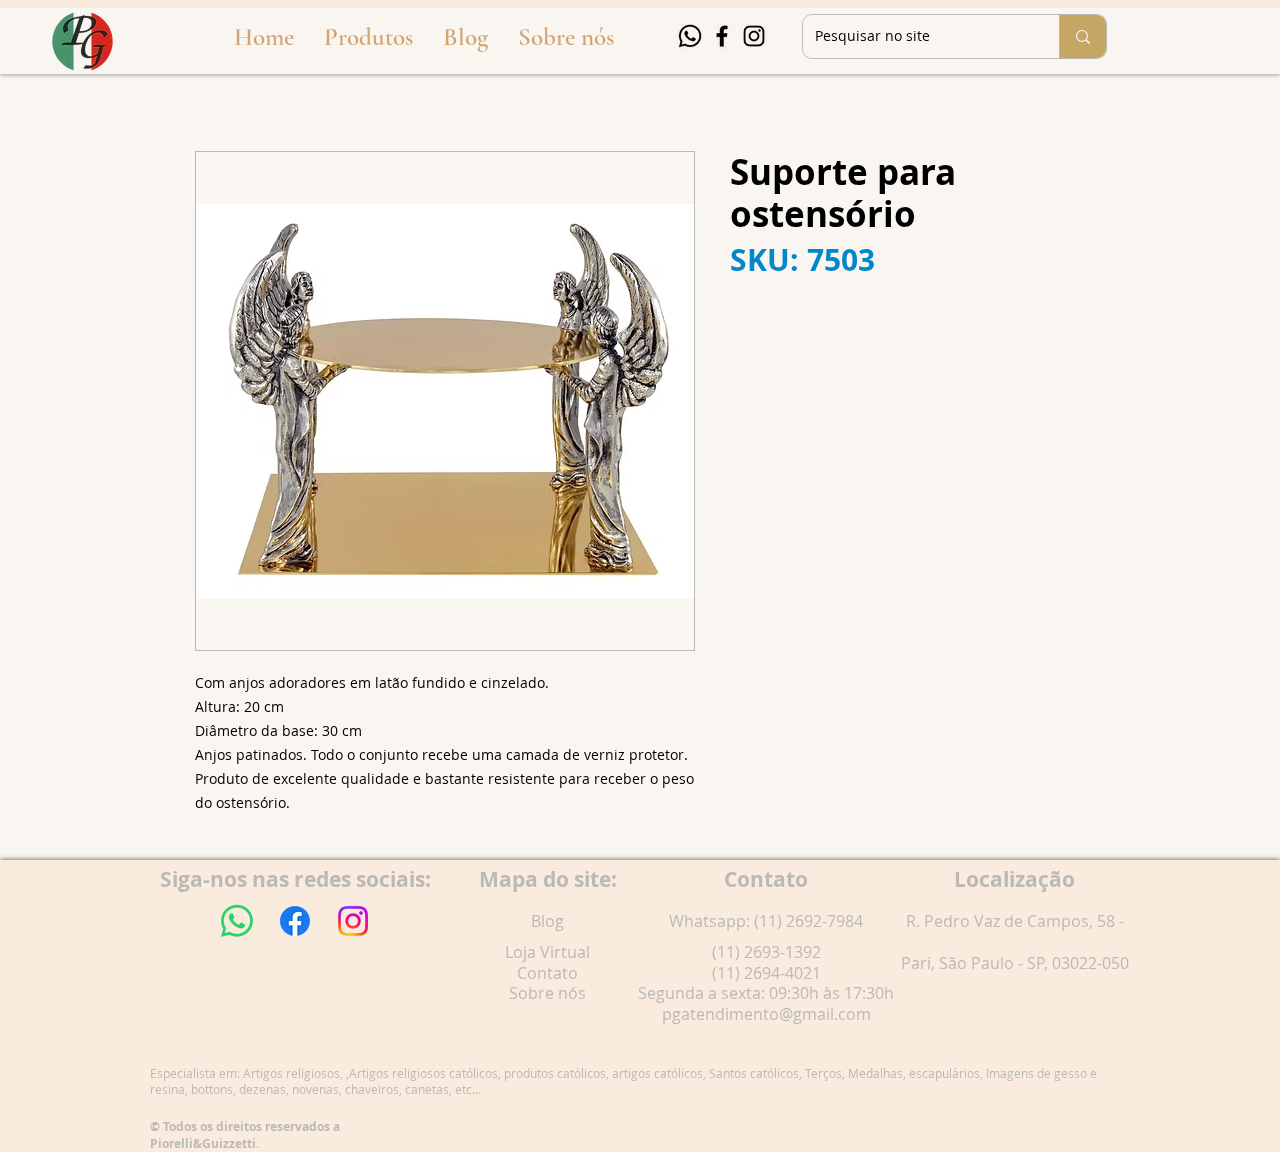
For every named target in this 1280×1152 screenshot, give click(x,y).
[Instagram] (754, 36)
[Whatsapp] (690, 36)
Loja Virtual (547, 952)
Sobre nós (547, 993)
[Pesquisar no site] (1082, 36)
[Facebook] (722, 36)
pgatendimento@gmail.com (766, 1014)
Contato (547, 973)
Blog (547, 921)
